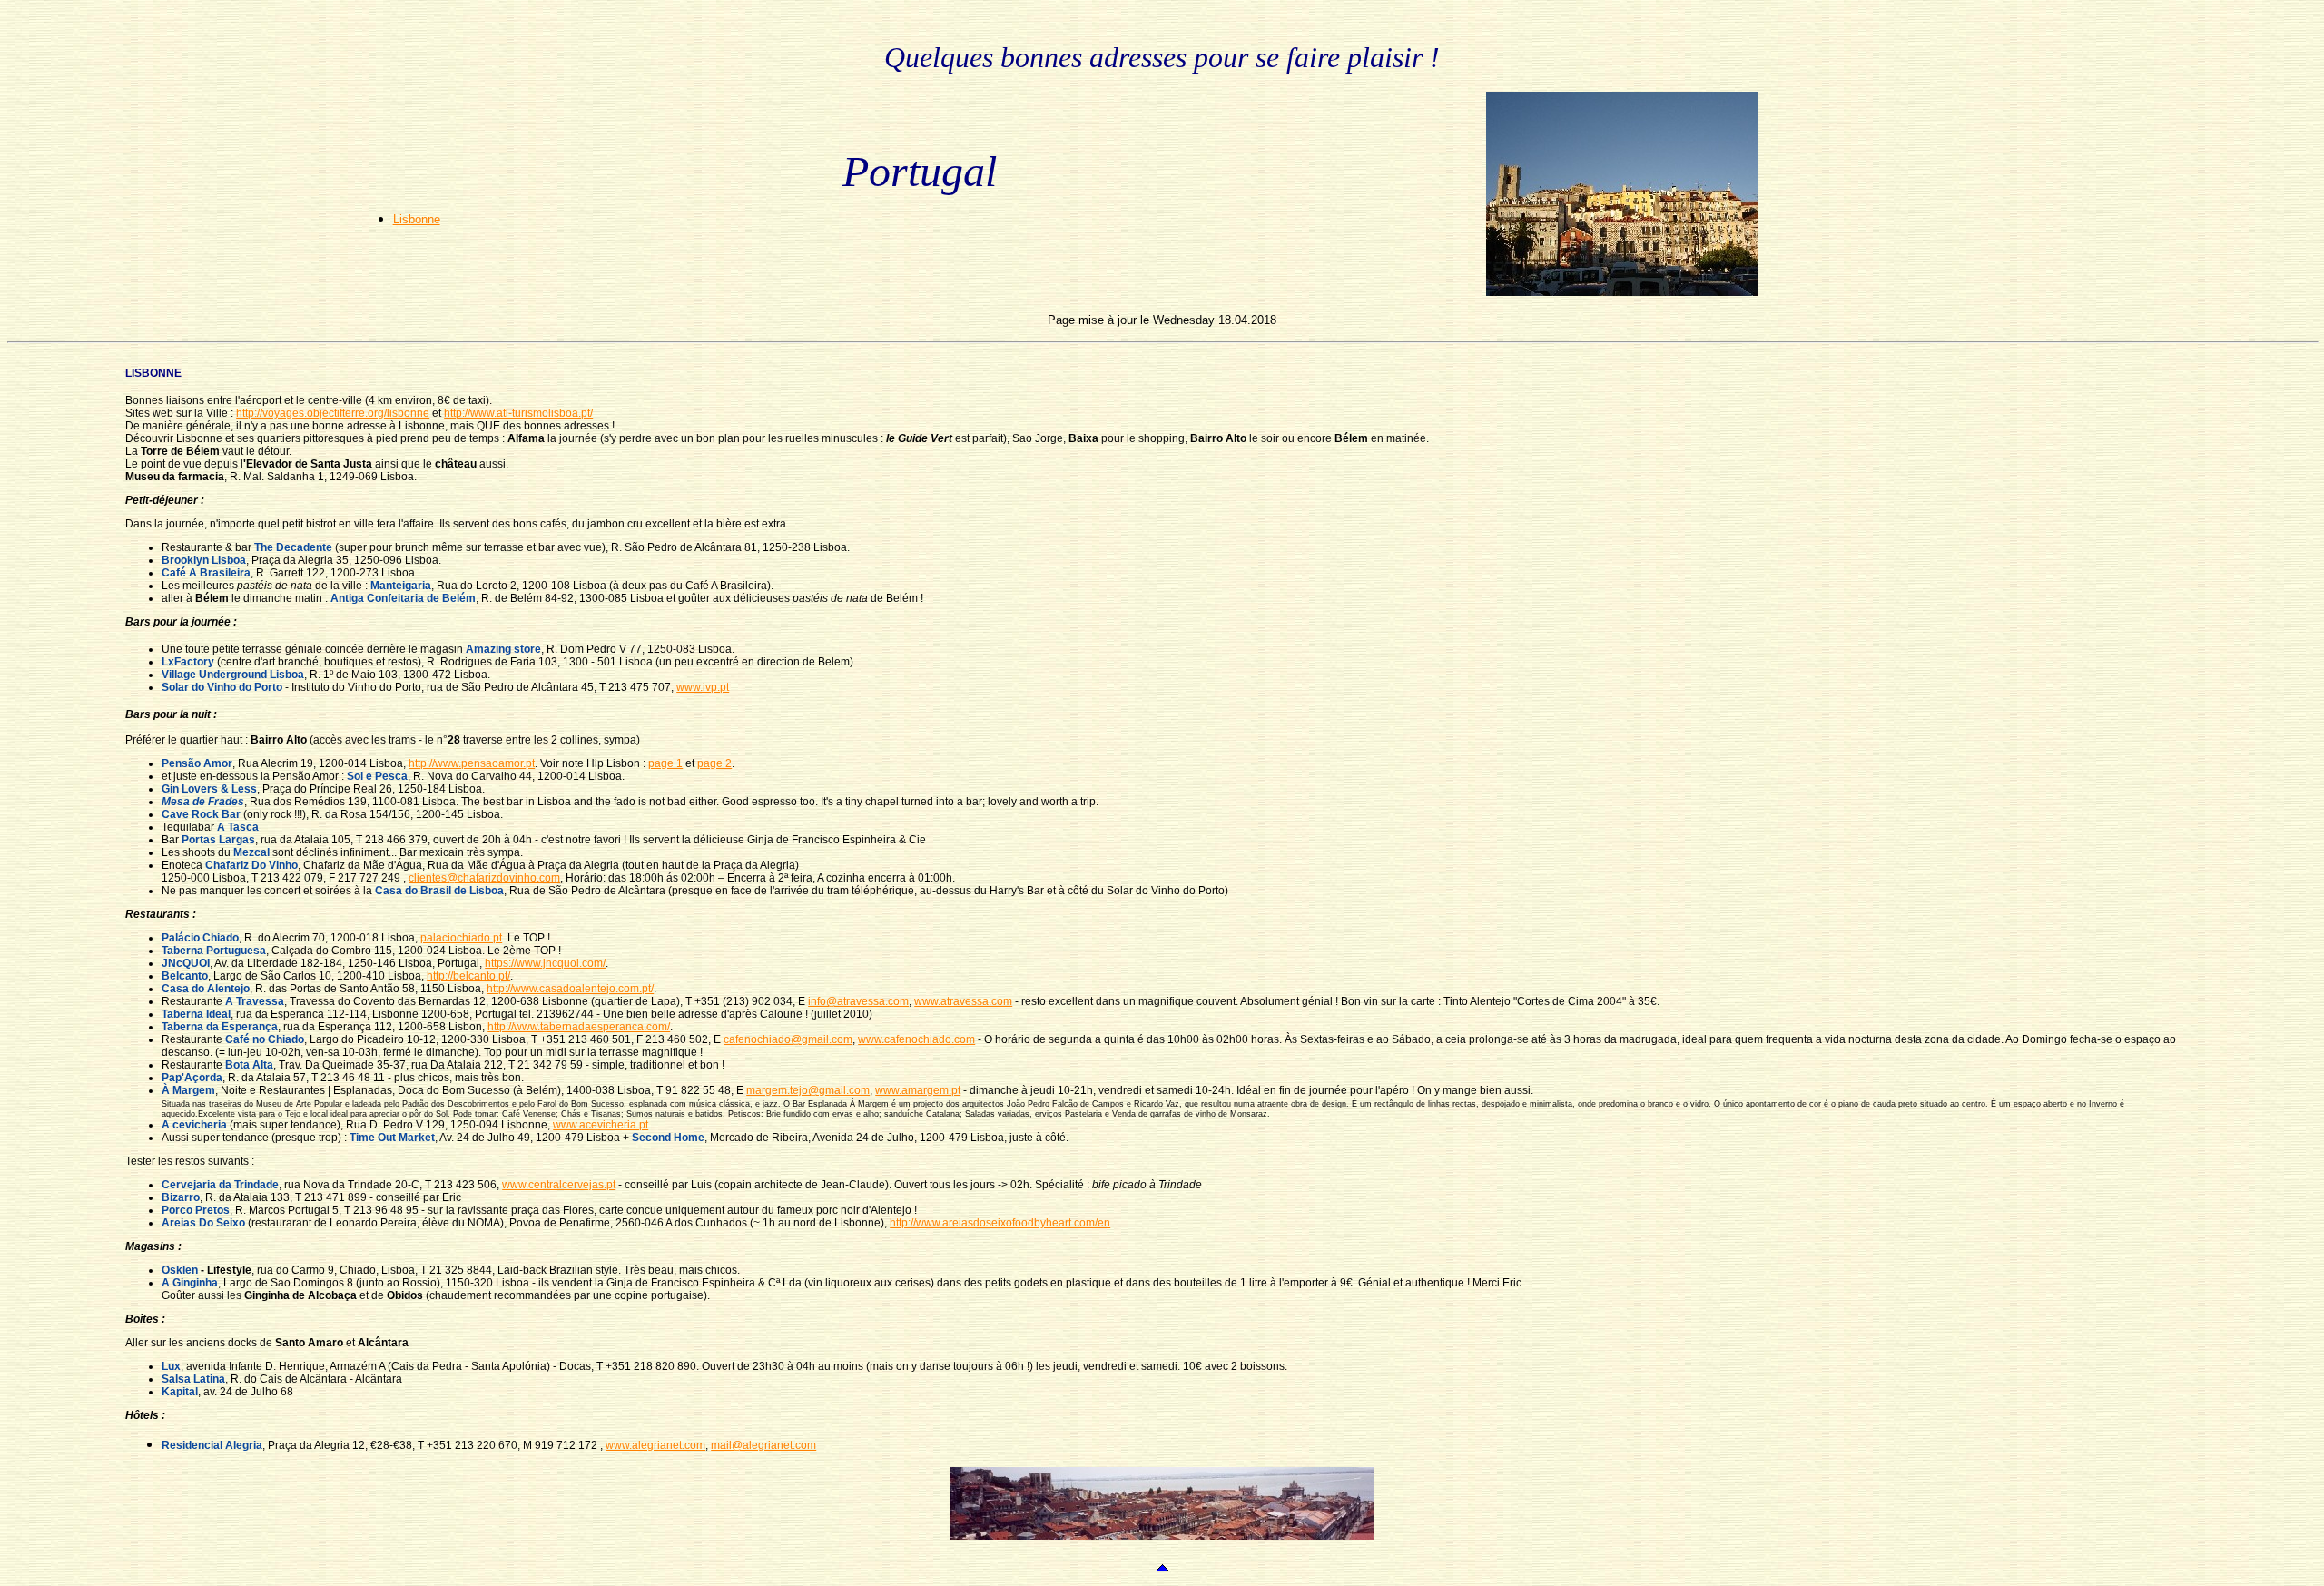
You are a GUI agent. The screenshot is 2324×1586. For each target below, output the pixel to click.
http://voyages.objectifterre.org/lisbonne (333, 413)
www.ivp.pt (703, 687)
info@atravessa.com (858, 1001)
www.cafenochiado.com (916, 1039)
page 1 (665, 763)
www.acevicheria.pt (601, 1125)
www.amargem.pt (918, 1090)
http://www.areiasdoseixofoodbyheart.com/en (1000, 1223)
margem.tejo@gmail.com (808, 1090)
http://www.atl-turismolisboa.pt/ (518, 413)
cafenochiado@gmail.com (788, 1039)
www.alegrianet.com (655, 1445)
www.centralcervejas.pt (559, 1185)
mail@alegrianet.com (763, 1445)
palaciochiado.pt (461, 938)
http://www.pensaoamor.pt (472, 763)
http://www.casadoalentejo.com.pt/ (570, 989)
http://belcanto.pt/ (468, 976)
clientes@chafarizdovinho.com (484, 878)
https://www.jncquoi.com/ (545, 963)
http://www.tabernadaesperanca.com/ (579, 1027)
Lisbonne (417, 219)
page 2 (714, 763)
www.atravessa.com (963, 1001)
